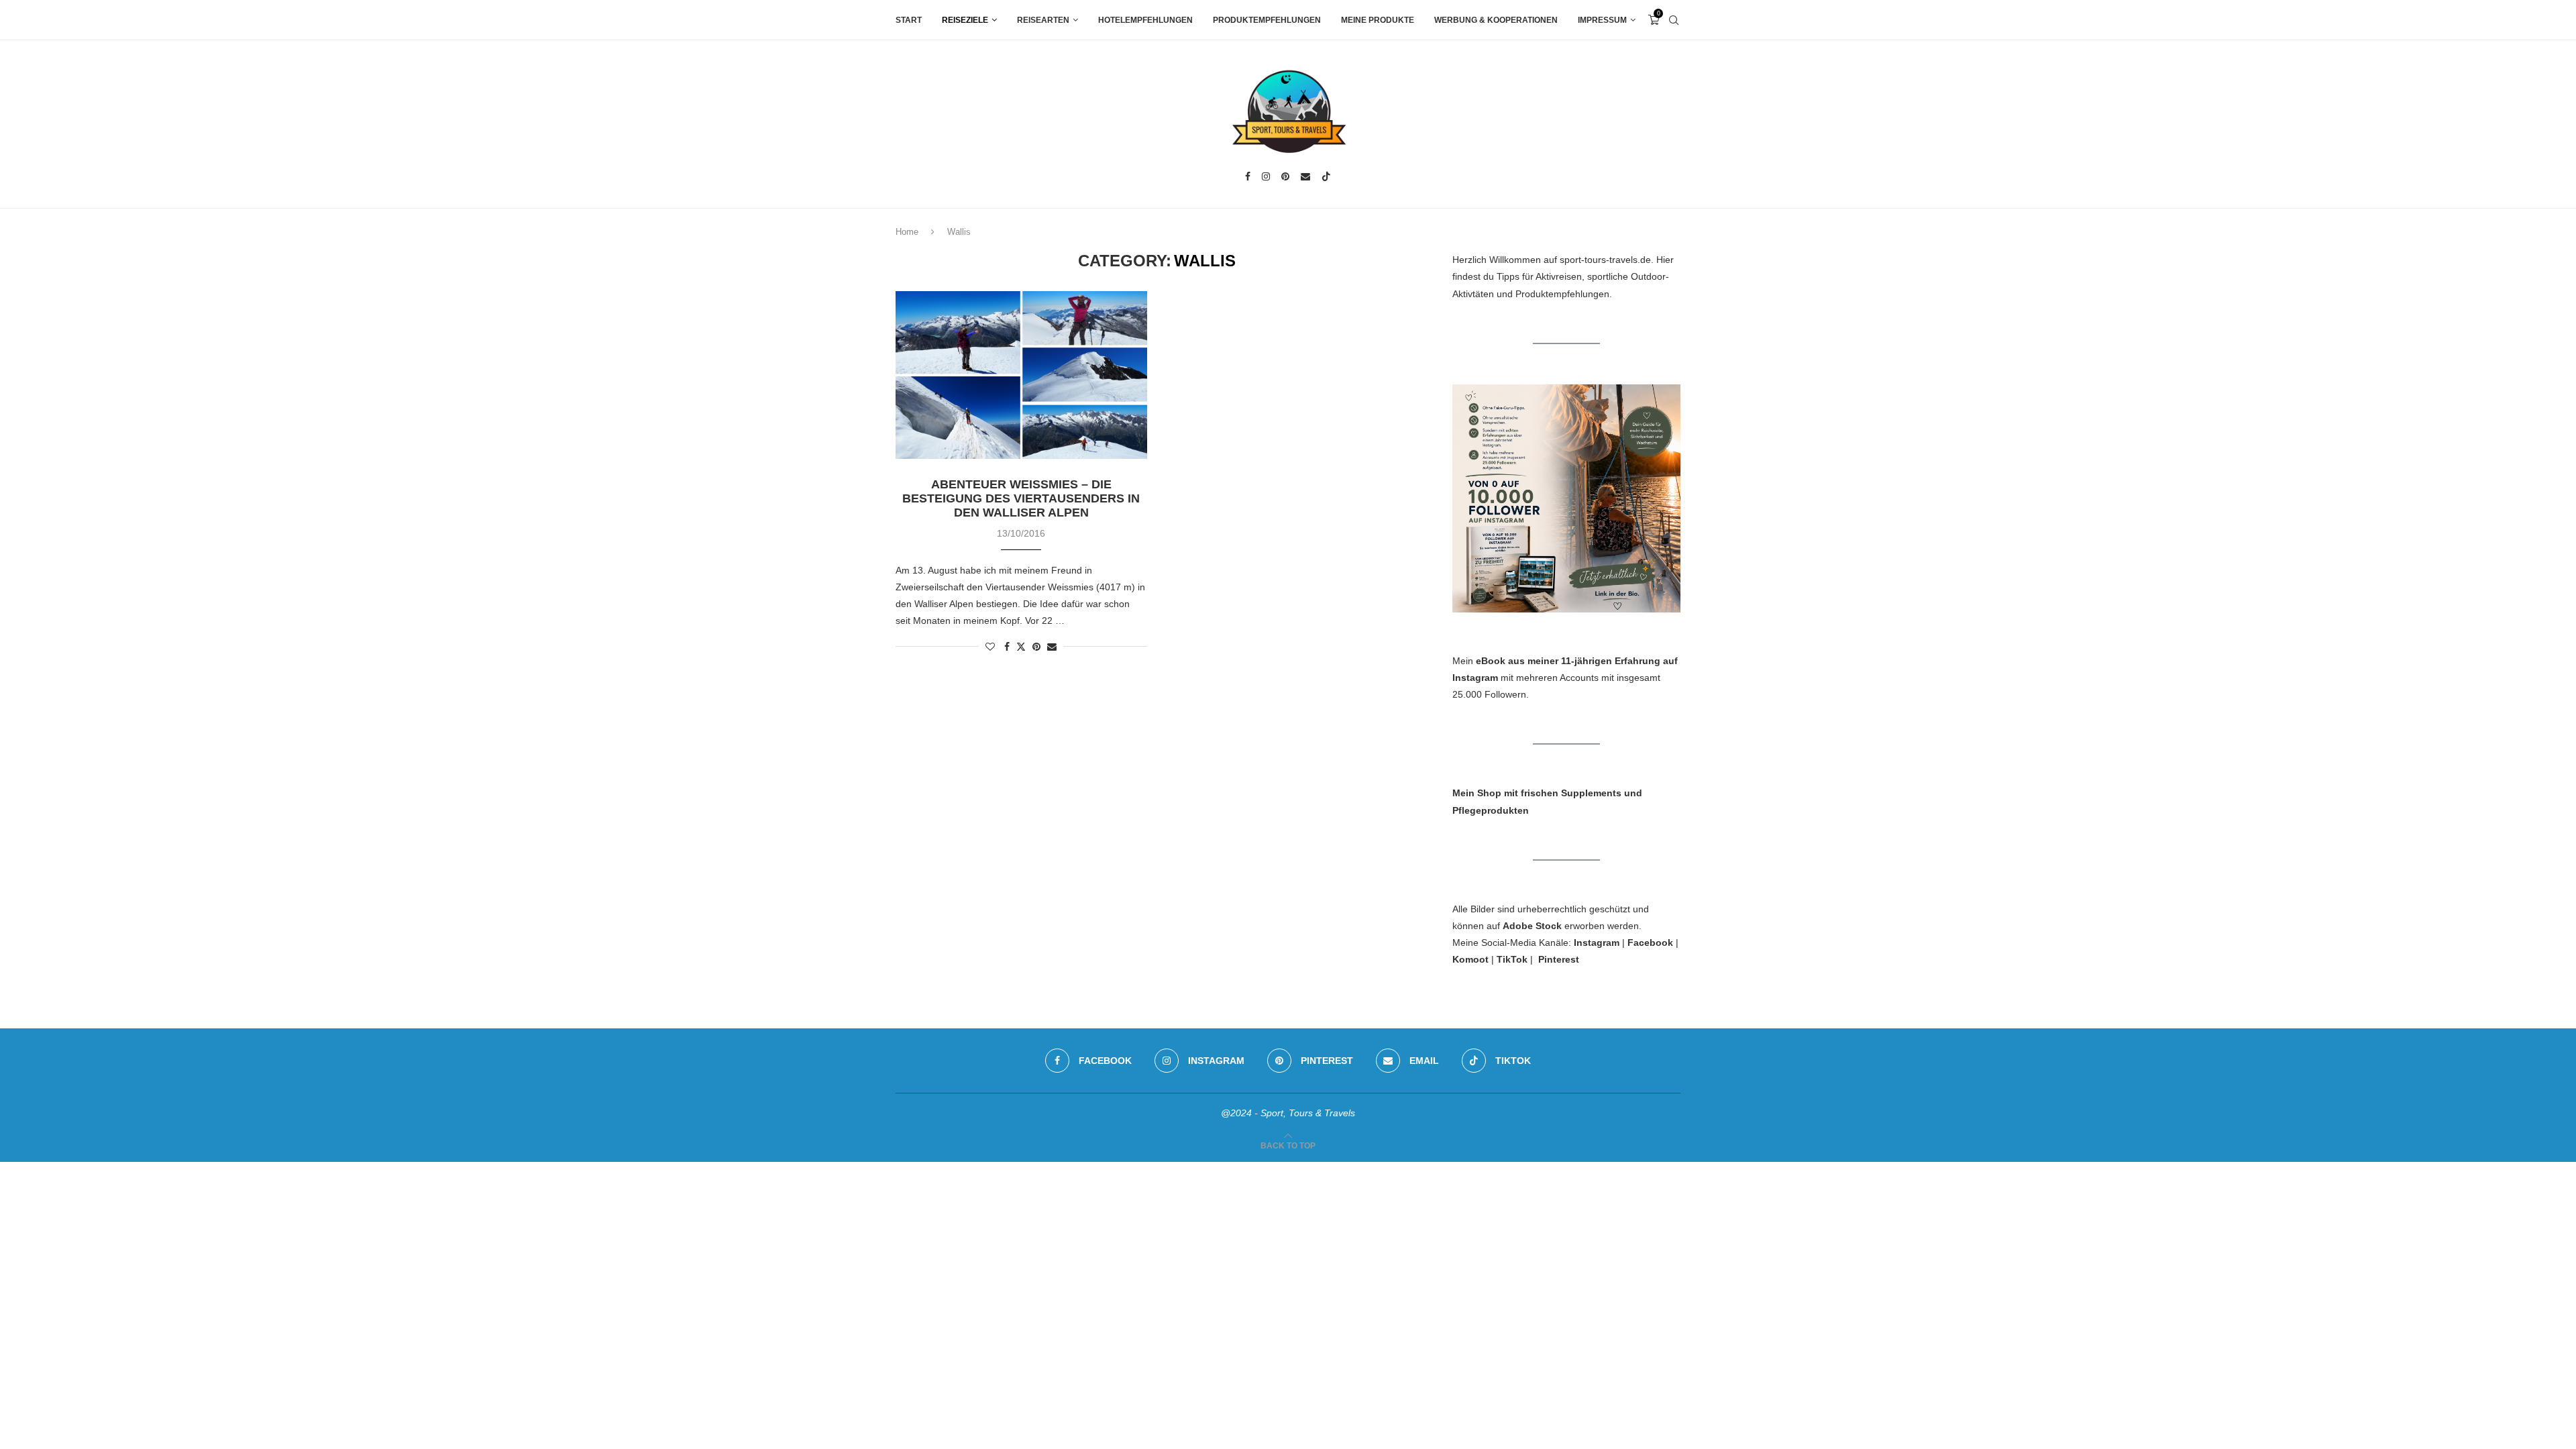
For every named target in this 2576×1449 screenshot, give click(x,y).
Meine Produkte (1378, 20)
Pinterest (1559, 959)
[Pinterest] (1285, 176)
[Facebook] (1248, 176)
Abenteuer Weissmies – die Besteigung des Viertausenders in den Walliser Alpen (1021, 498)
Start (909, 20)
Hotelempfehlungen (1145, 20)
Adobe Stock (1532, 926)
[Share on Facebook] (1007, 647)
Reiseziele (965, 20)
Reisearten (1043, 20)
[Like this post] (990, 647)
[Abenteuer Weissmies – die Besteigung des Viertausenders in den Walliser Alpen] (1021, 375)
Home (907, 232)
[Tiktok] (1326, 176)
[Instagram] (1266, 176)
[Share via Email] (1052, 647)
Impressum (1602, 20)
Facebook (1650, 943)
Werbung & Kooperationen (1496, 20)
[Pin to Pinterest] (1036, 647)
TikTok (1512, 959)
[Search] (1674, 20)
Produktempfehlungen (1267, 20)
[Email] (1305, 176)
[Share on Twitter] (1021, 646)
